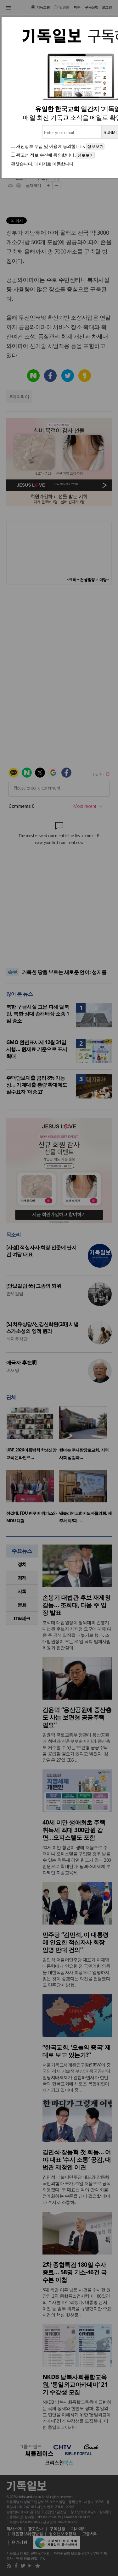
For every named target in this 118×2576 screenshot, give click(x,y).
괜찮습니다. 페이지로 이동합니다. (43, 164)
